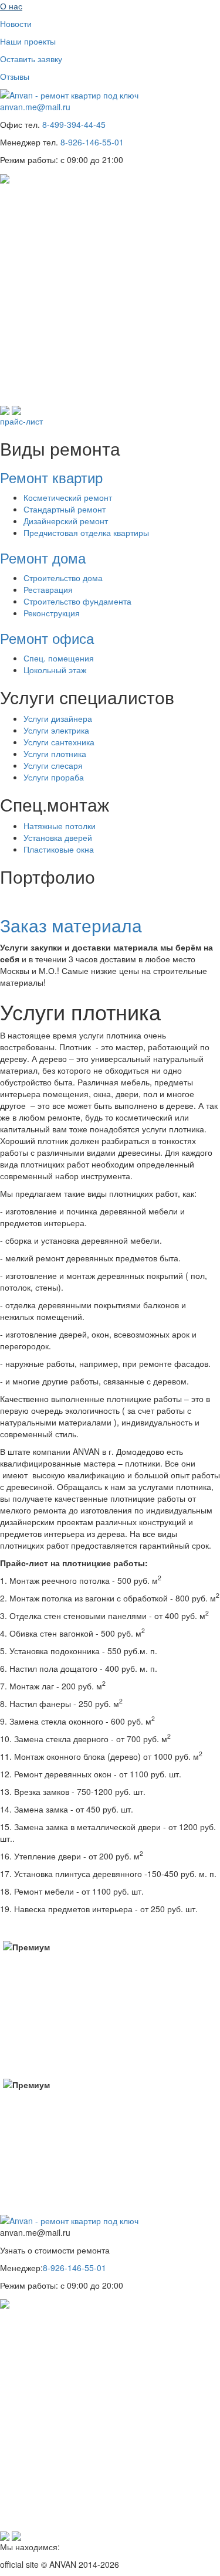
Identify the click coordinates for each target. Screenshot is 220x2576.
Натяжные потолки (60, 826)
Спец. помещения (59, 658)
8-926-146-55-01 (92, 142)
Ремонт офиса (49, 638)
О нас (11, 6)
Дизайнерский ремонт (66, 521)
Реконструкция (52, 613)
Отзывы (15, 76)
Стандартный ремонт (65, 509)
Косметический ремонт (68, 497)
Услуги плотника (55, 754)
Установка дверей (58, 837)
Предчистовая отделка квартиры (86, 532)
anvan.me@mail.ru (35, 107)
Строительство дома (63, 578)
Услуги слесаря (53, 765)
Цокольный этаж (55, 670)
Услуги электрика (56, 730)
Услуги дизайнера (58, 718)
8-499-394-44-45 (74, 124)
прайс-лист (23, 421)
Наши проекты (28, 41)
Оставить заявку (31, 59)
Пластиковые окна (59, 849)
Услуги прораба (54, 777)
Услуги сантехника (59, 742)
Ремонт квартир (53, 477)
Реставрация (48, 589)
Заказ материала (73, 925)
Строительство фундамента (77, 601)
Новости (16, 23)
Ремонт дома (45, 557)
